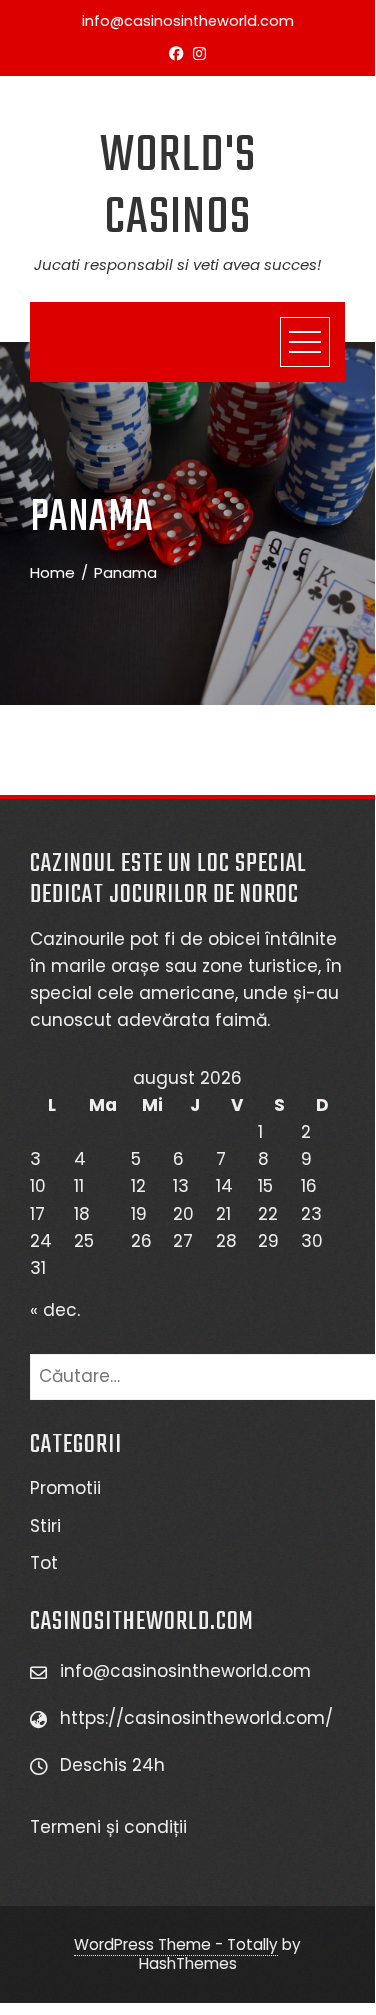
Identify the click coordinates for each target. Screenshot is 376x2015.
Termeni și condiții (111, 1827)
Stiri (45, 1526)
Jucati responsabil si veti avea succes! (177, 264)
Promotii (65, 1488)
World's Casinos (178, 187)
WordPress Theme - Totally (176, 1944)
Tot (44, 1563)
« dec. (55, 1310)
